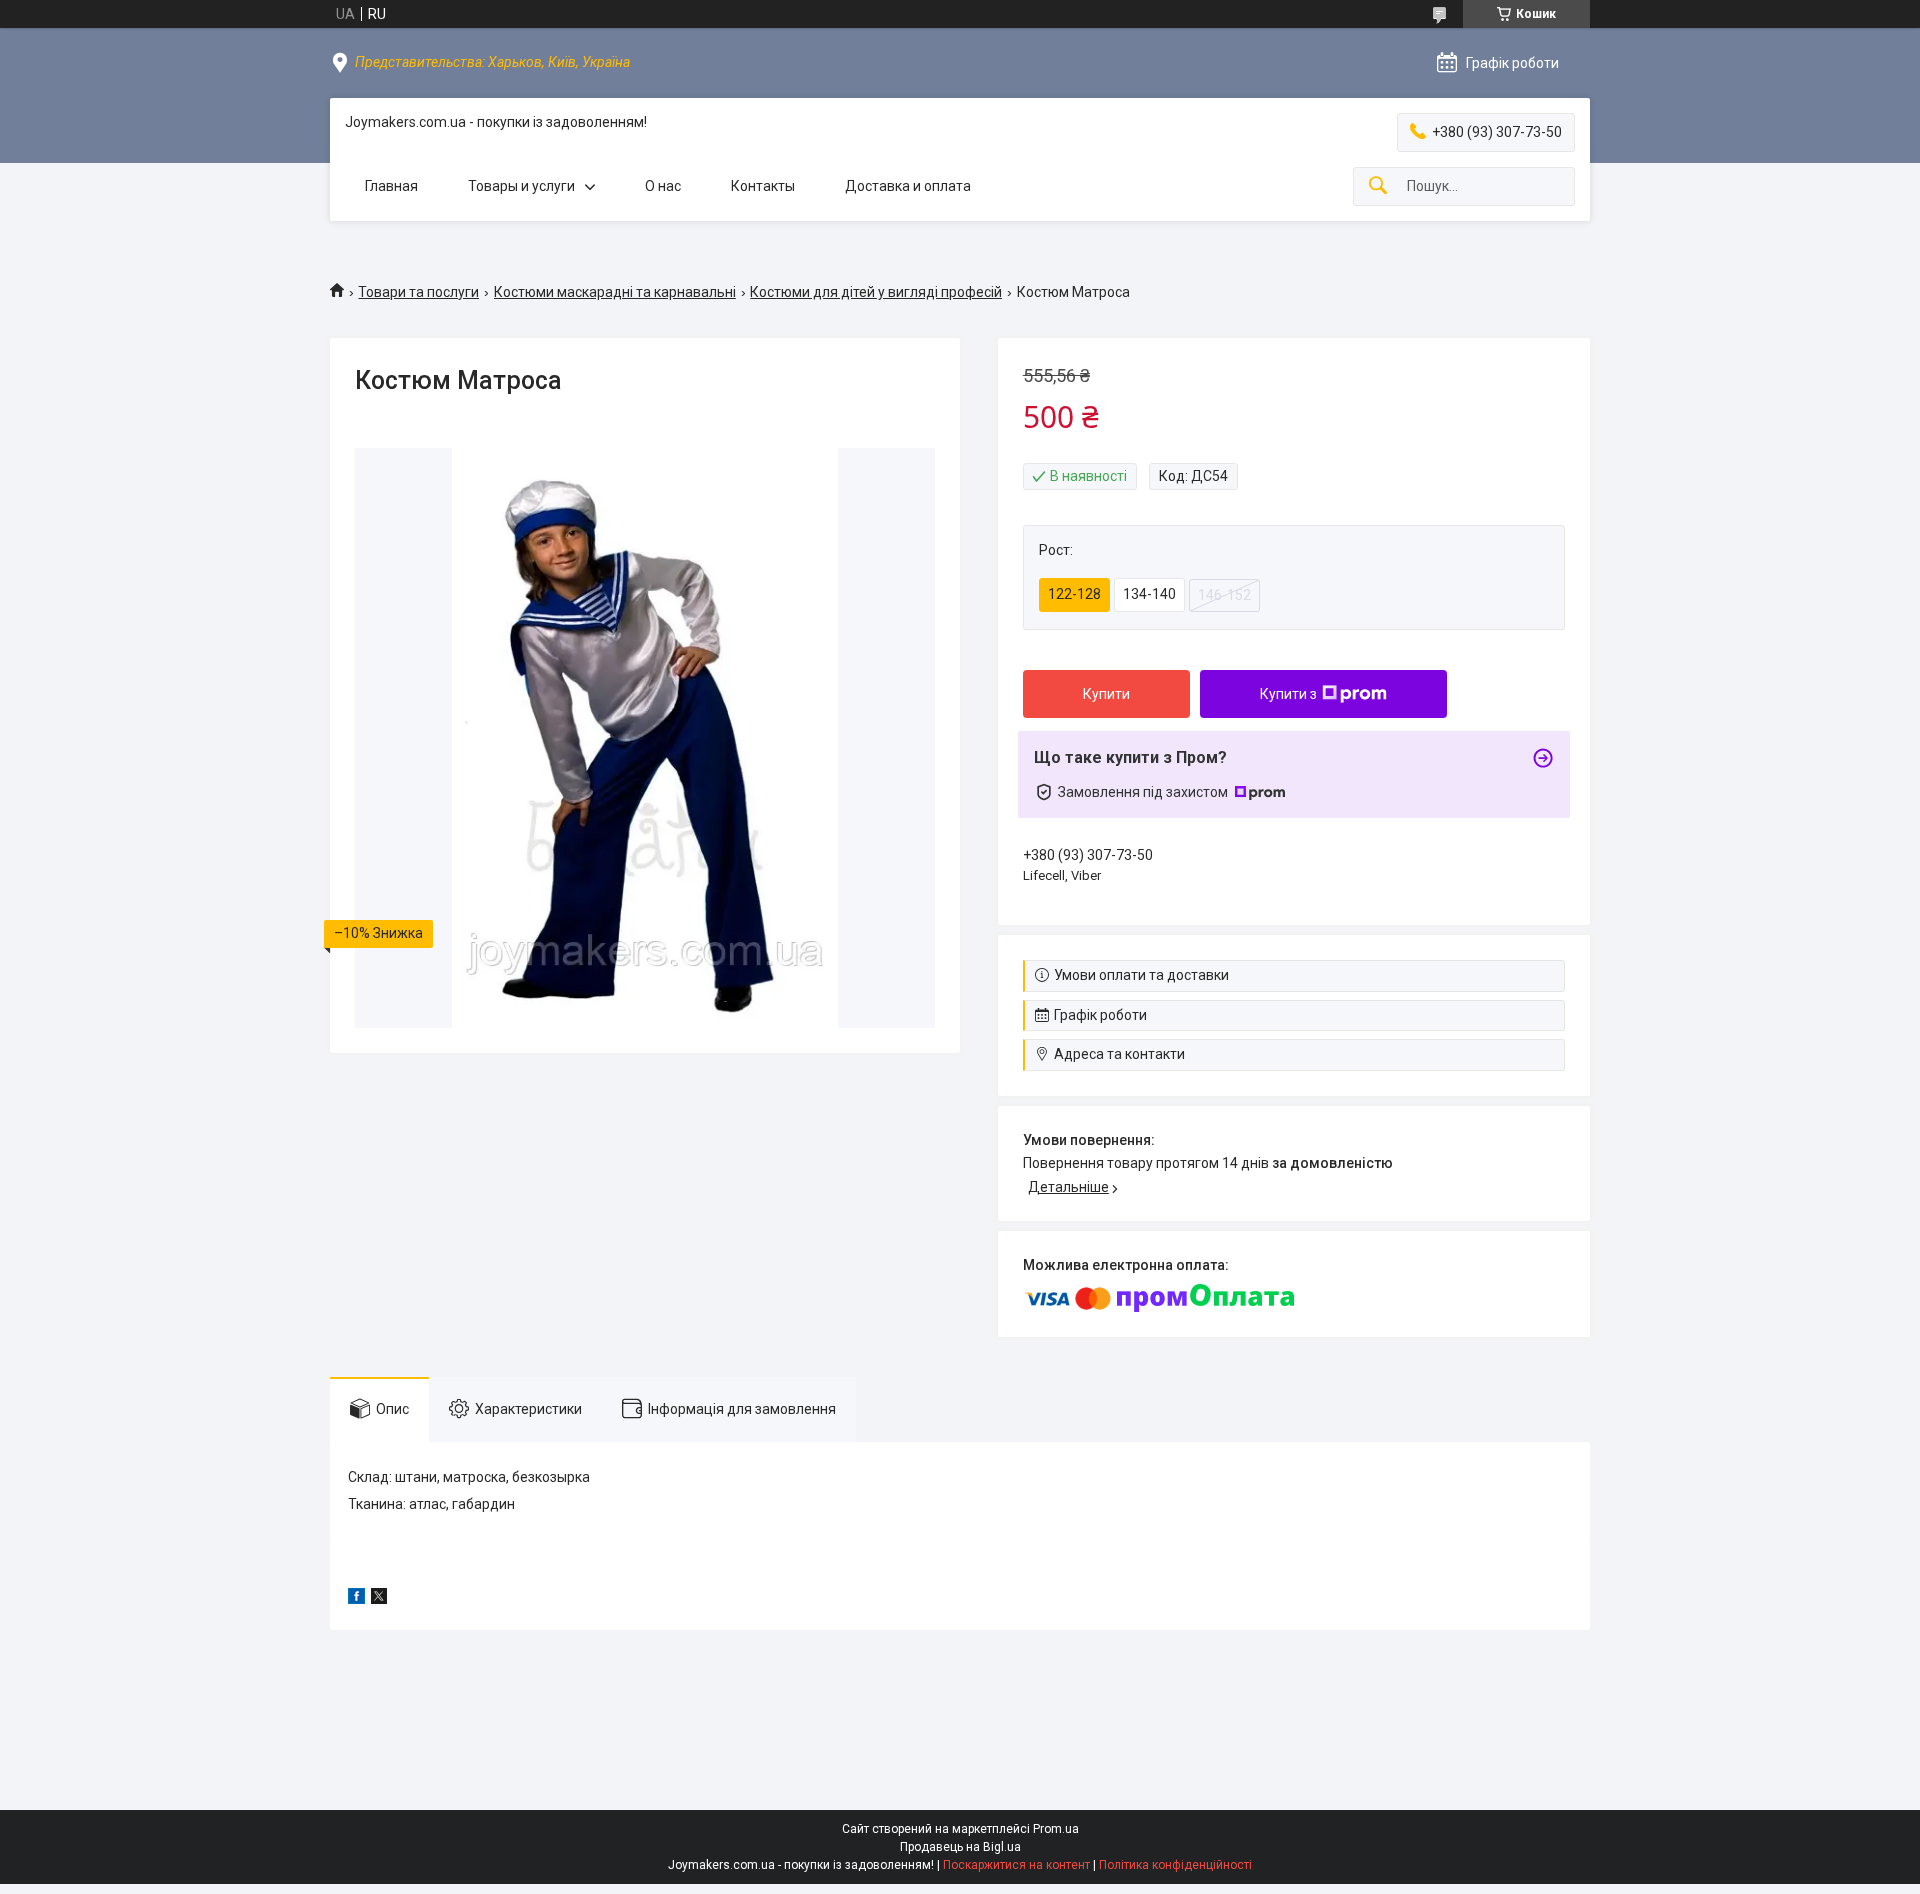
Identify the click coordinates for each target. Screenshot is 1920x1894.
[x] (379, 1599)
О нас (663, 186)
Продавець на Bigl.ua (960, 1847)
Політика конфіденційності (1175, 1865)
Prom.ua (1056, 1829)
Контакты (763, 186)
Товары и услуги (521, 186)
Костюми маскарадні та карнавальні (615, 292)
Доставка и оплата (908, 186)
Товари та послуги (418, 292)
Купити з (1288, 694)
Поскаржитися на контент (1016, 1865)
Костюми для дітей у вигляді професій (876, 292)
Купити (1106, 694)
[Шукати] (1378, 186)
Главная (391, 186)
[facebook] (356, 1599)
